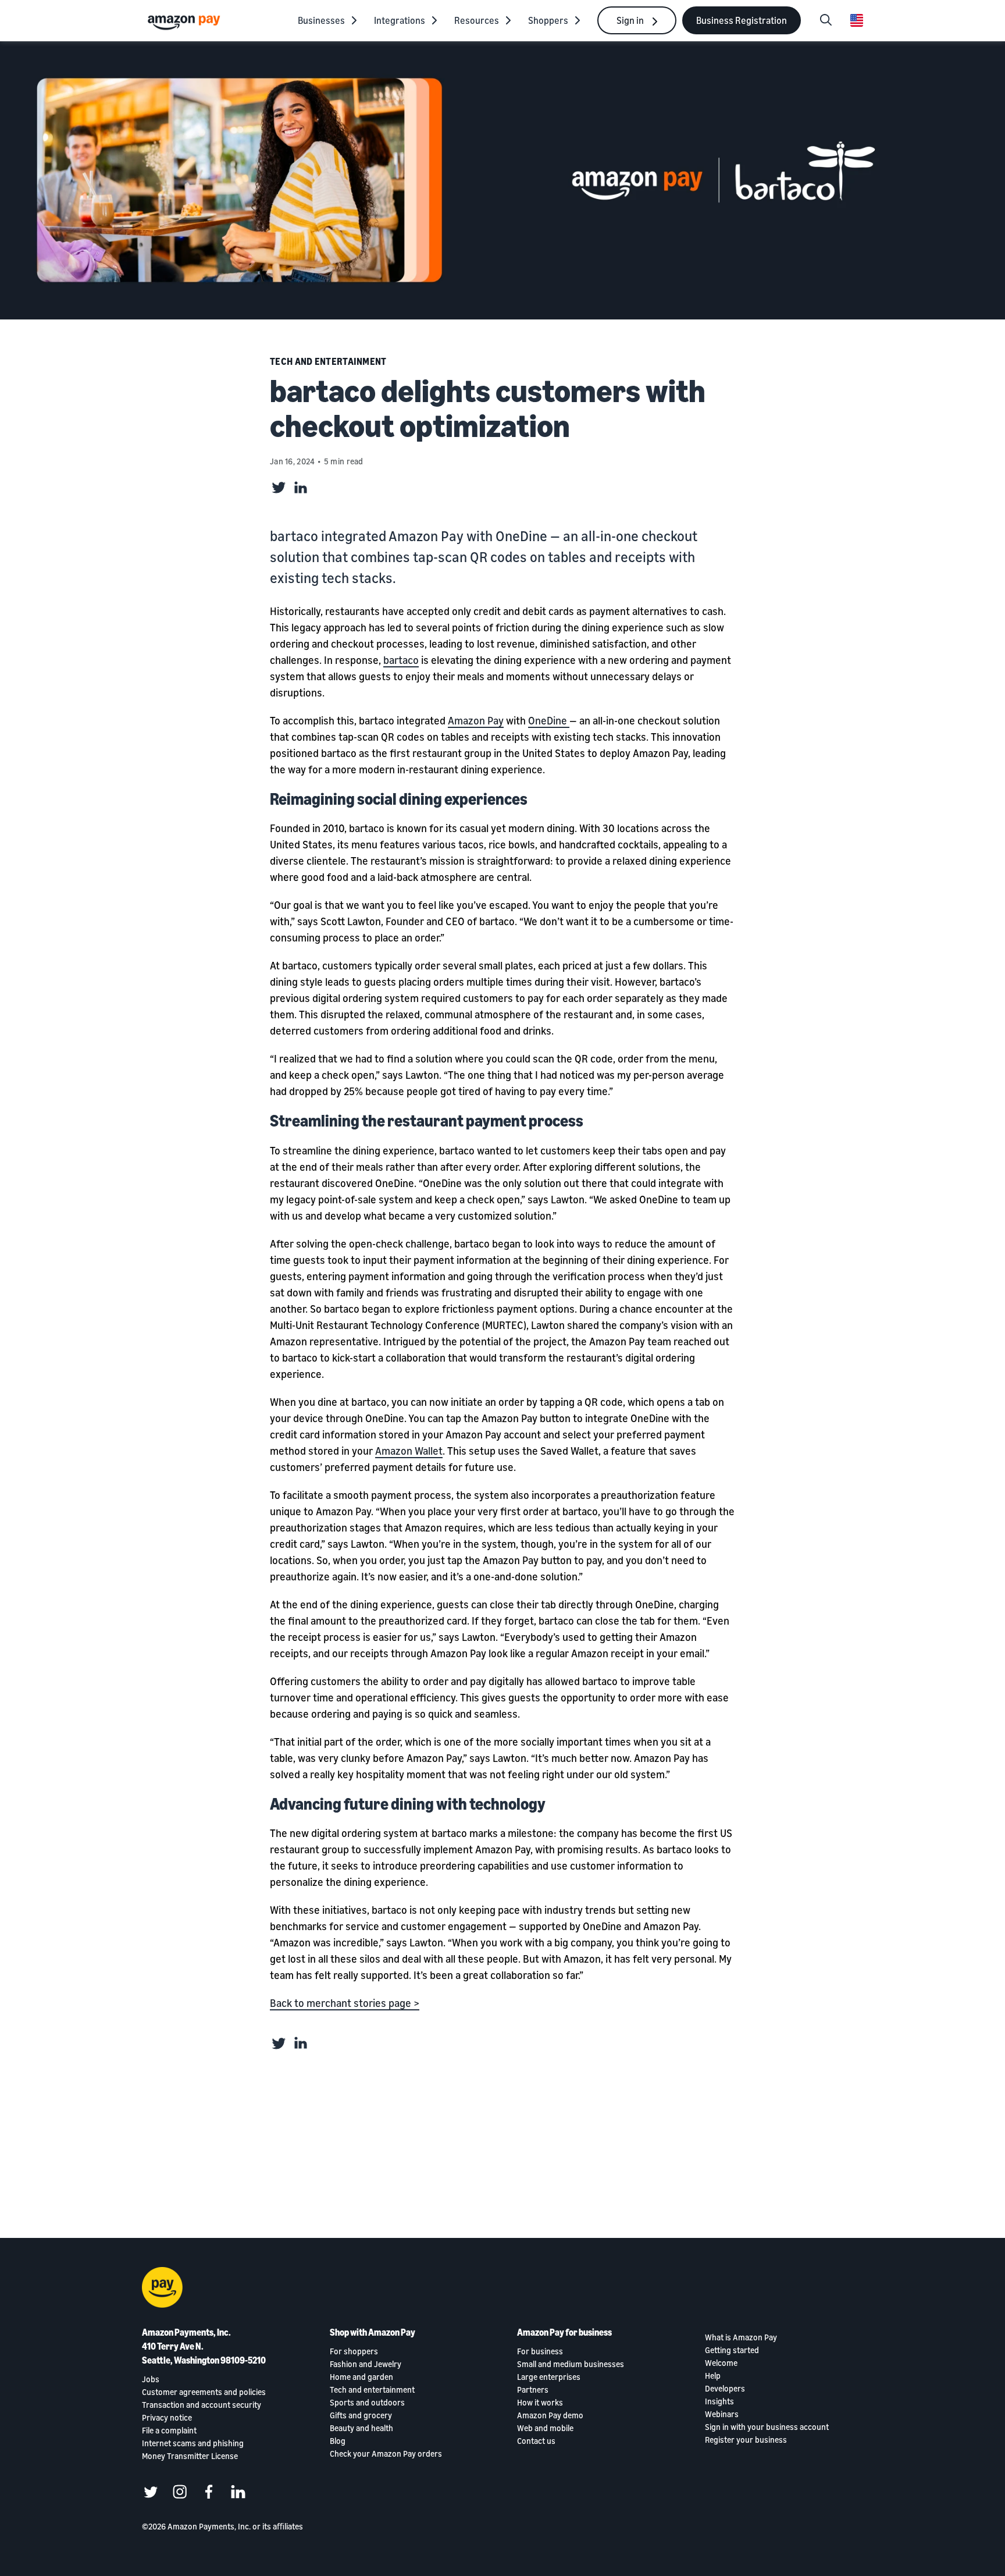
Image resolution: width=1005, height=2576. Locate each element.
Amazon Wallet (409, 1451)
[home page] (186, 22)
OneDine (549, 720)
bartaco (401, 660)
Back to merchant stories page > (345, 2003)
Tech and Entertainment (328, 361)
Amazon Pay (476, 720)
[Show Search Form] (826, 20)
